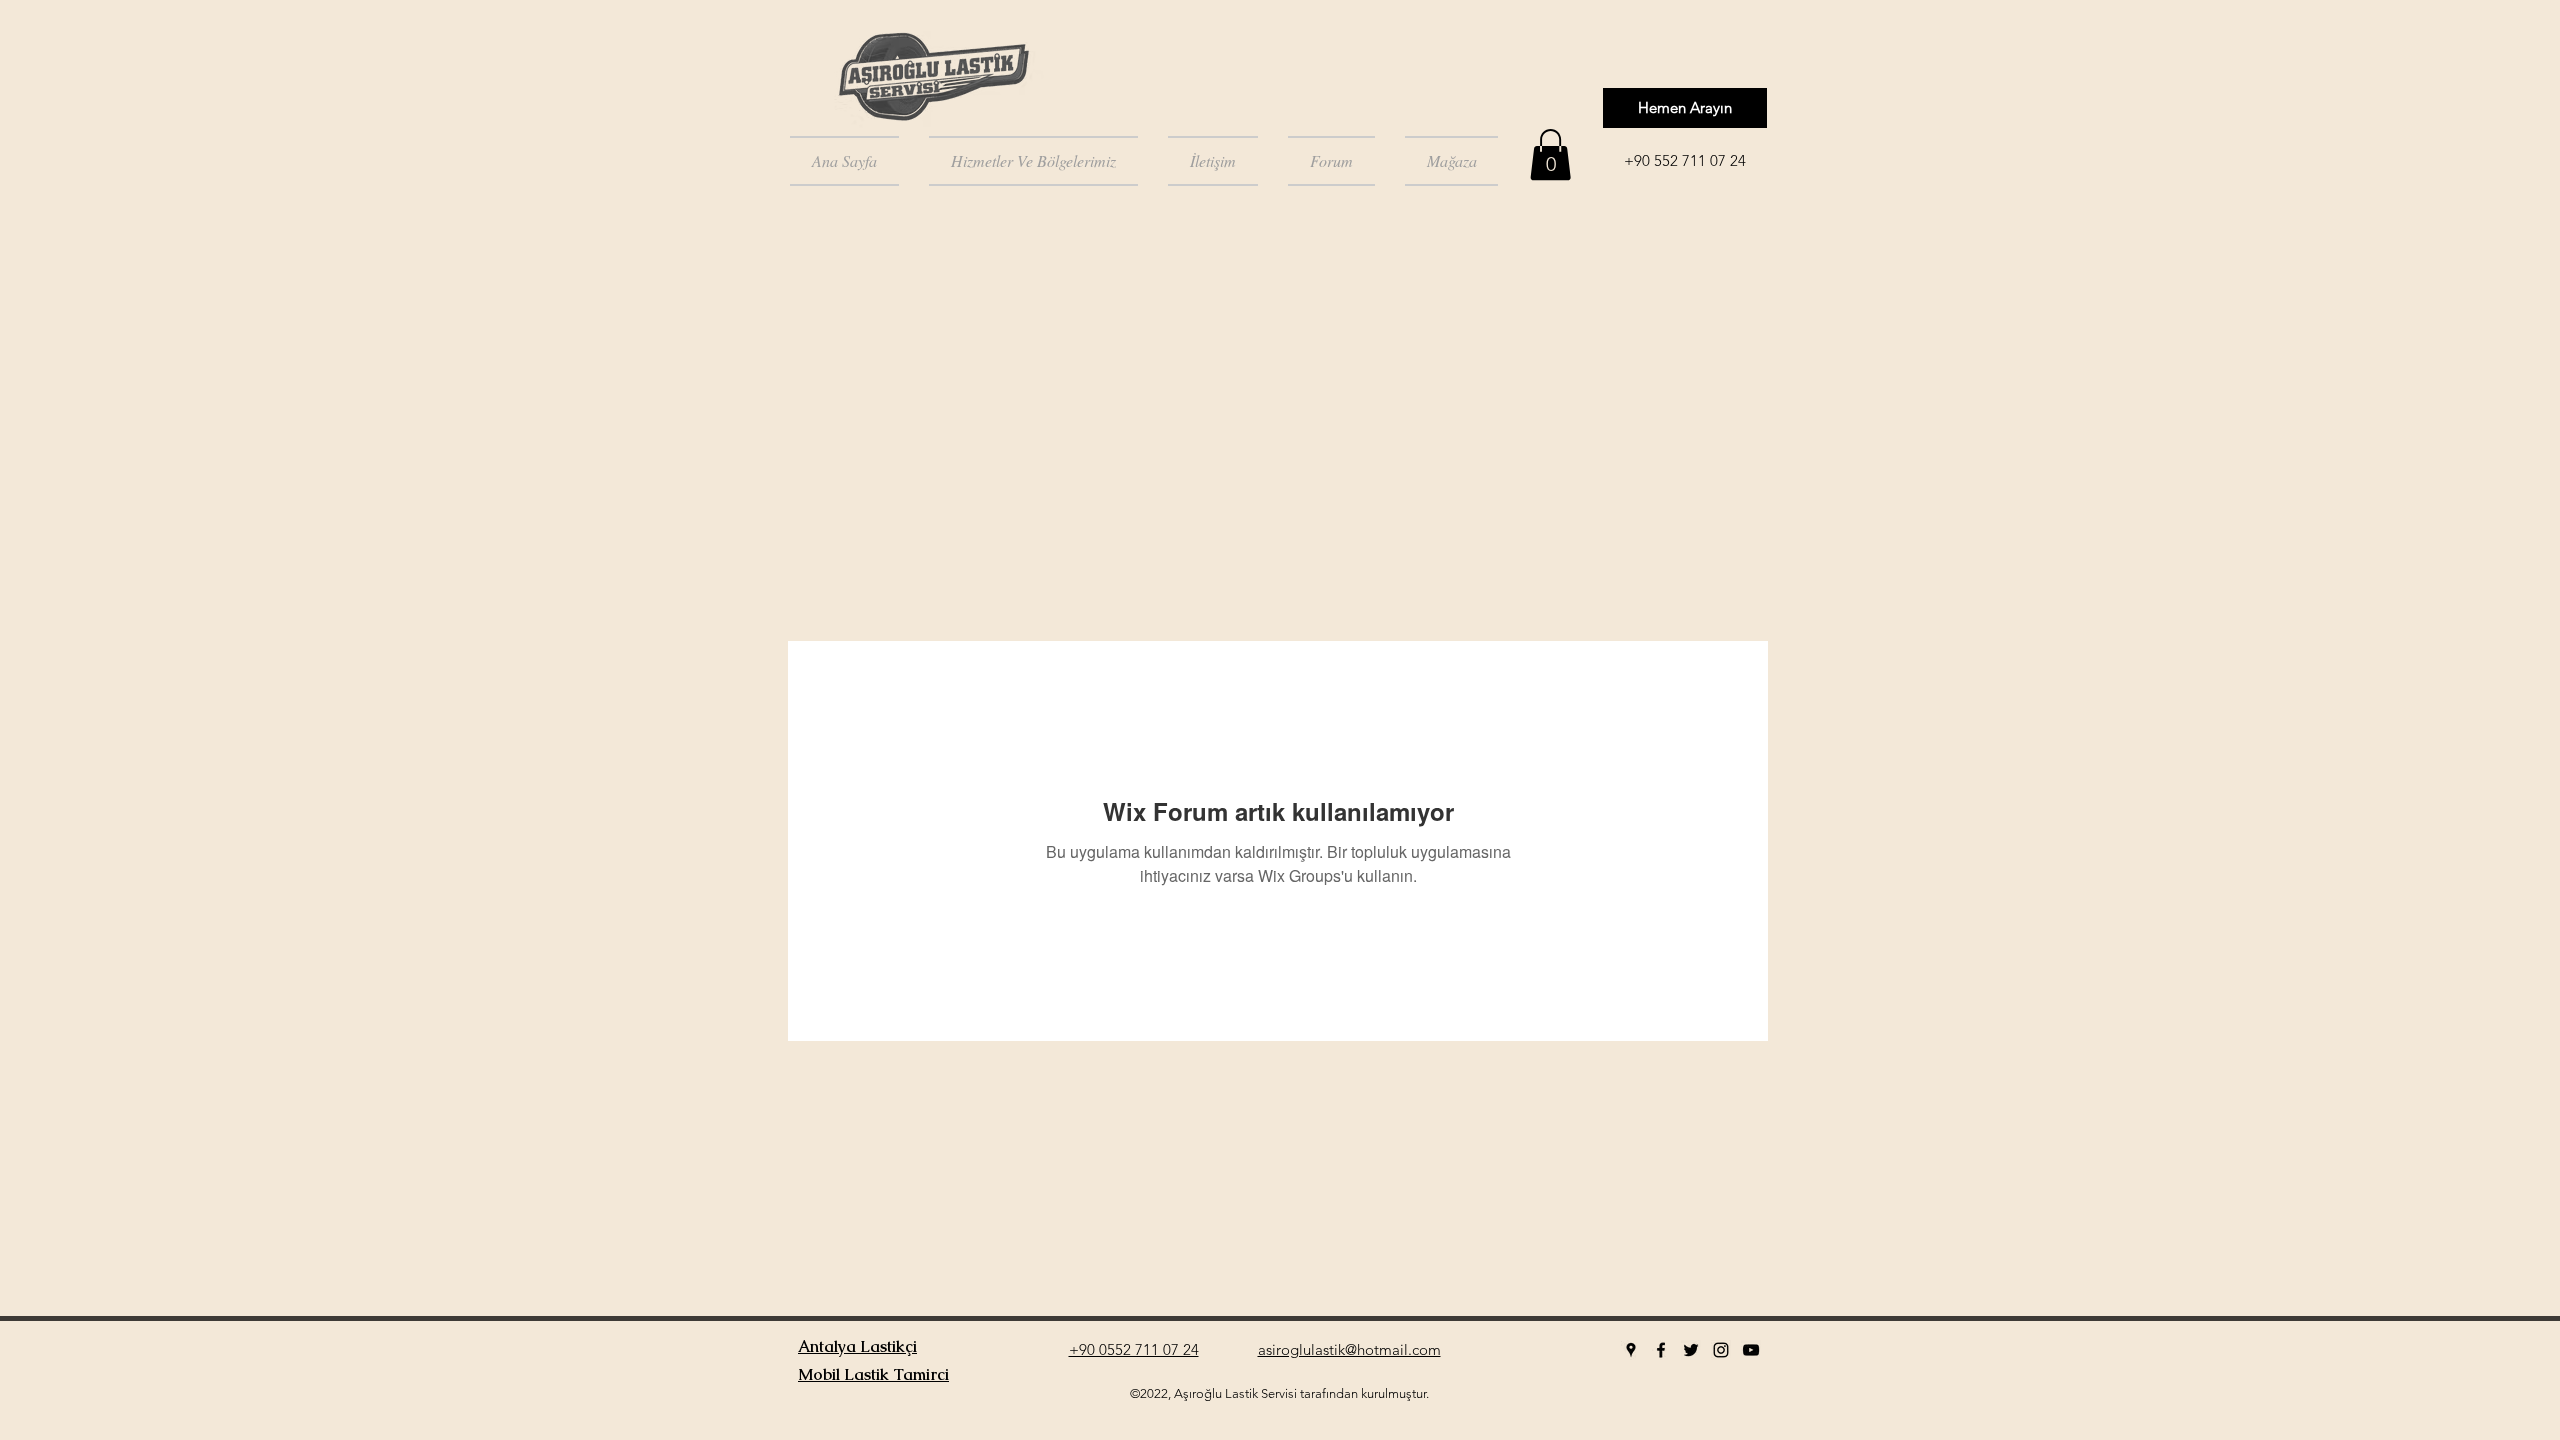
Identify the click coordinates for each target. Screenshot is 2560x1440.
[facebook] (1661, 1350)
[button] (1550, 154)
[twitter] (1691, 1350)
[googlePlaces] (1631, 1350)
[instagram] (1721, 1350)
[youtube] (1751, 1350)
